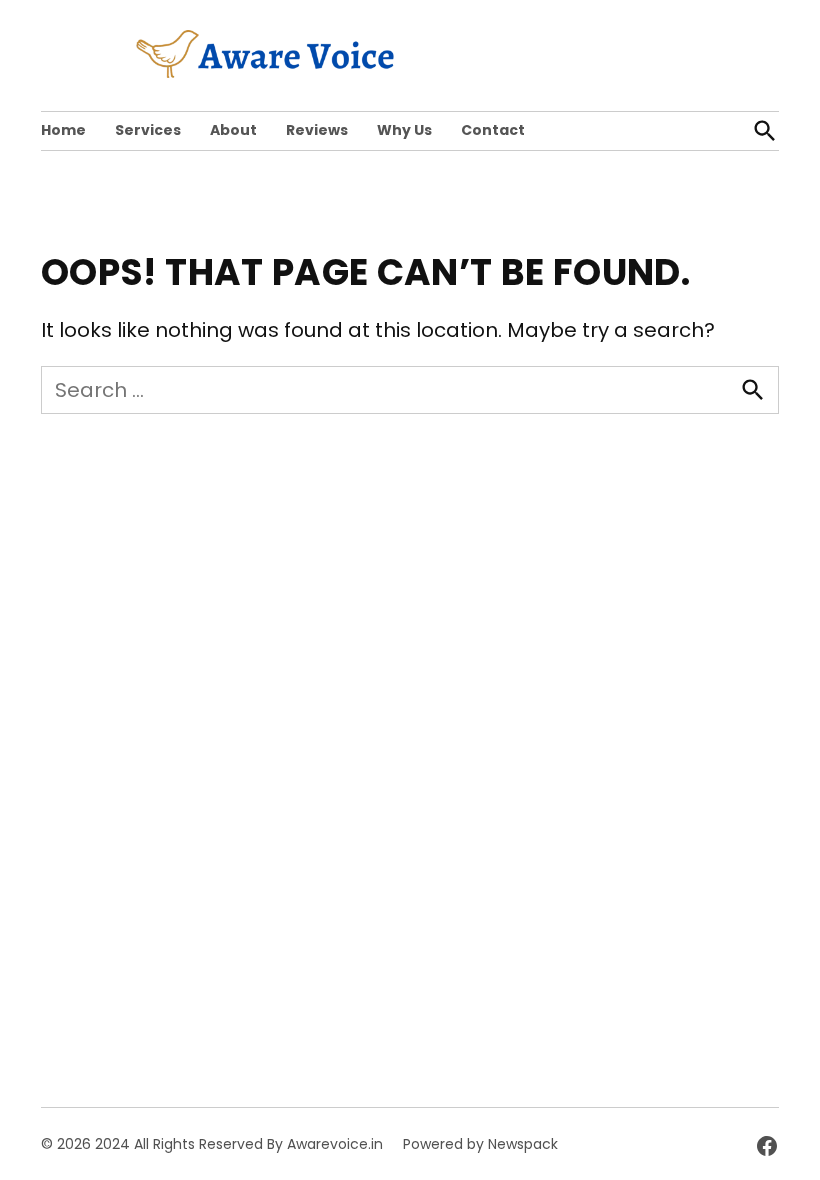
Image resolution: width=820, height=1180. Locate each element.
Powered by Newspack (480, 1144)
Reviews (317, 130)
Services (148, 130)
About (233, 130)
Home (63, 130)
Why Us (404, 130)
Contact (493, 130)
